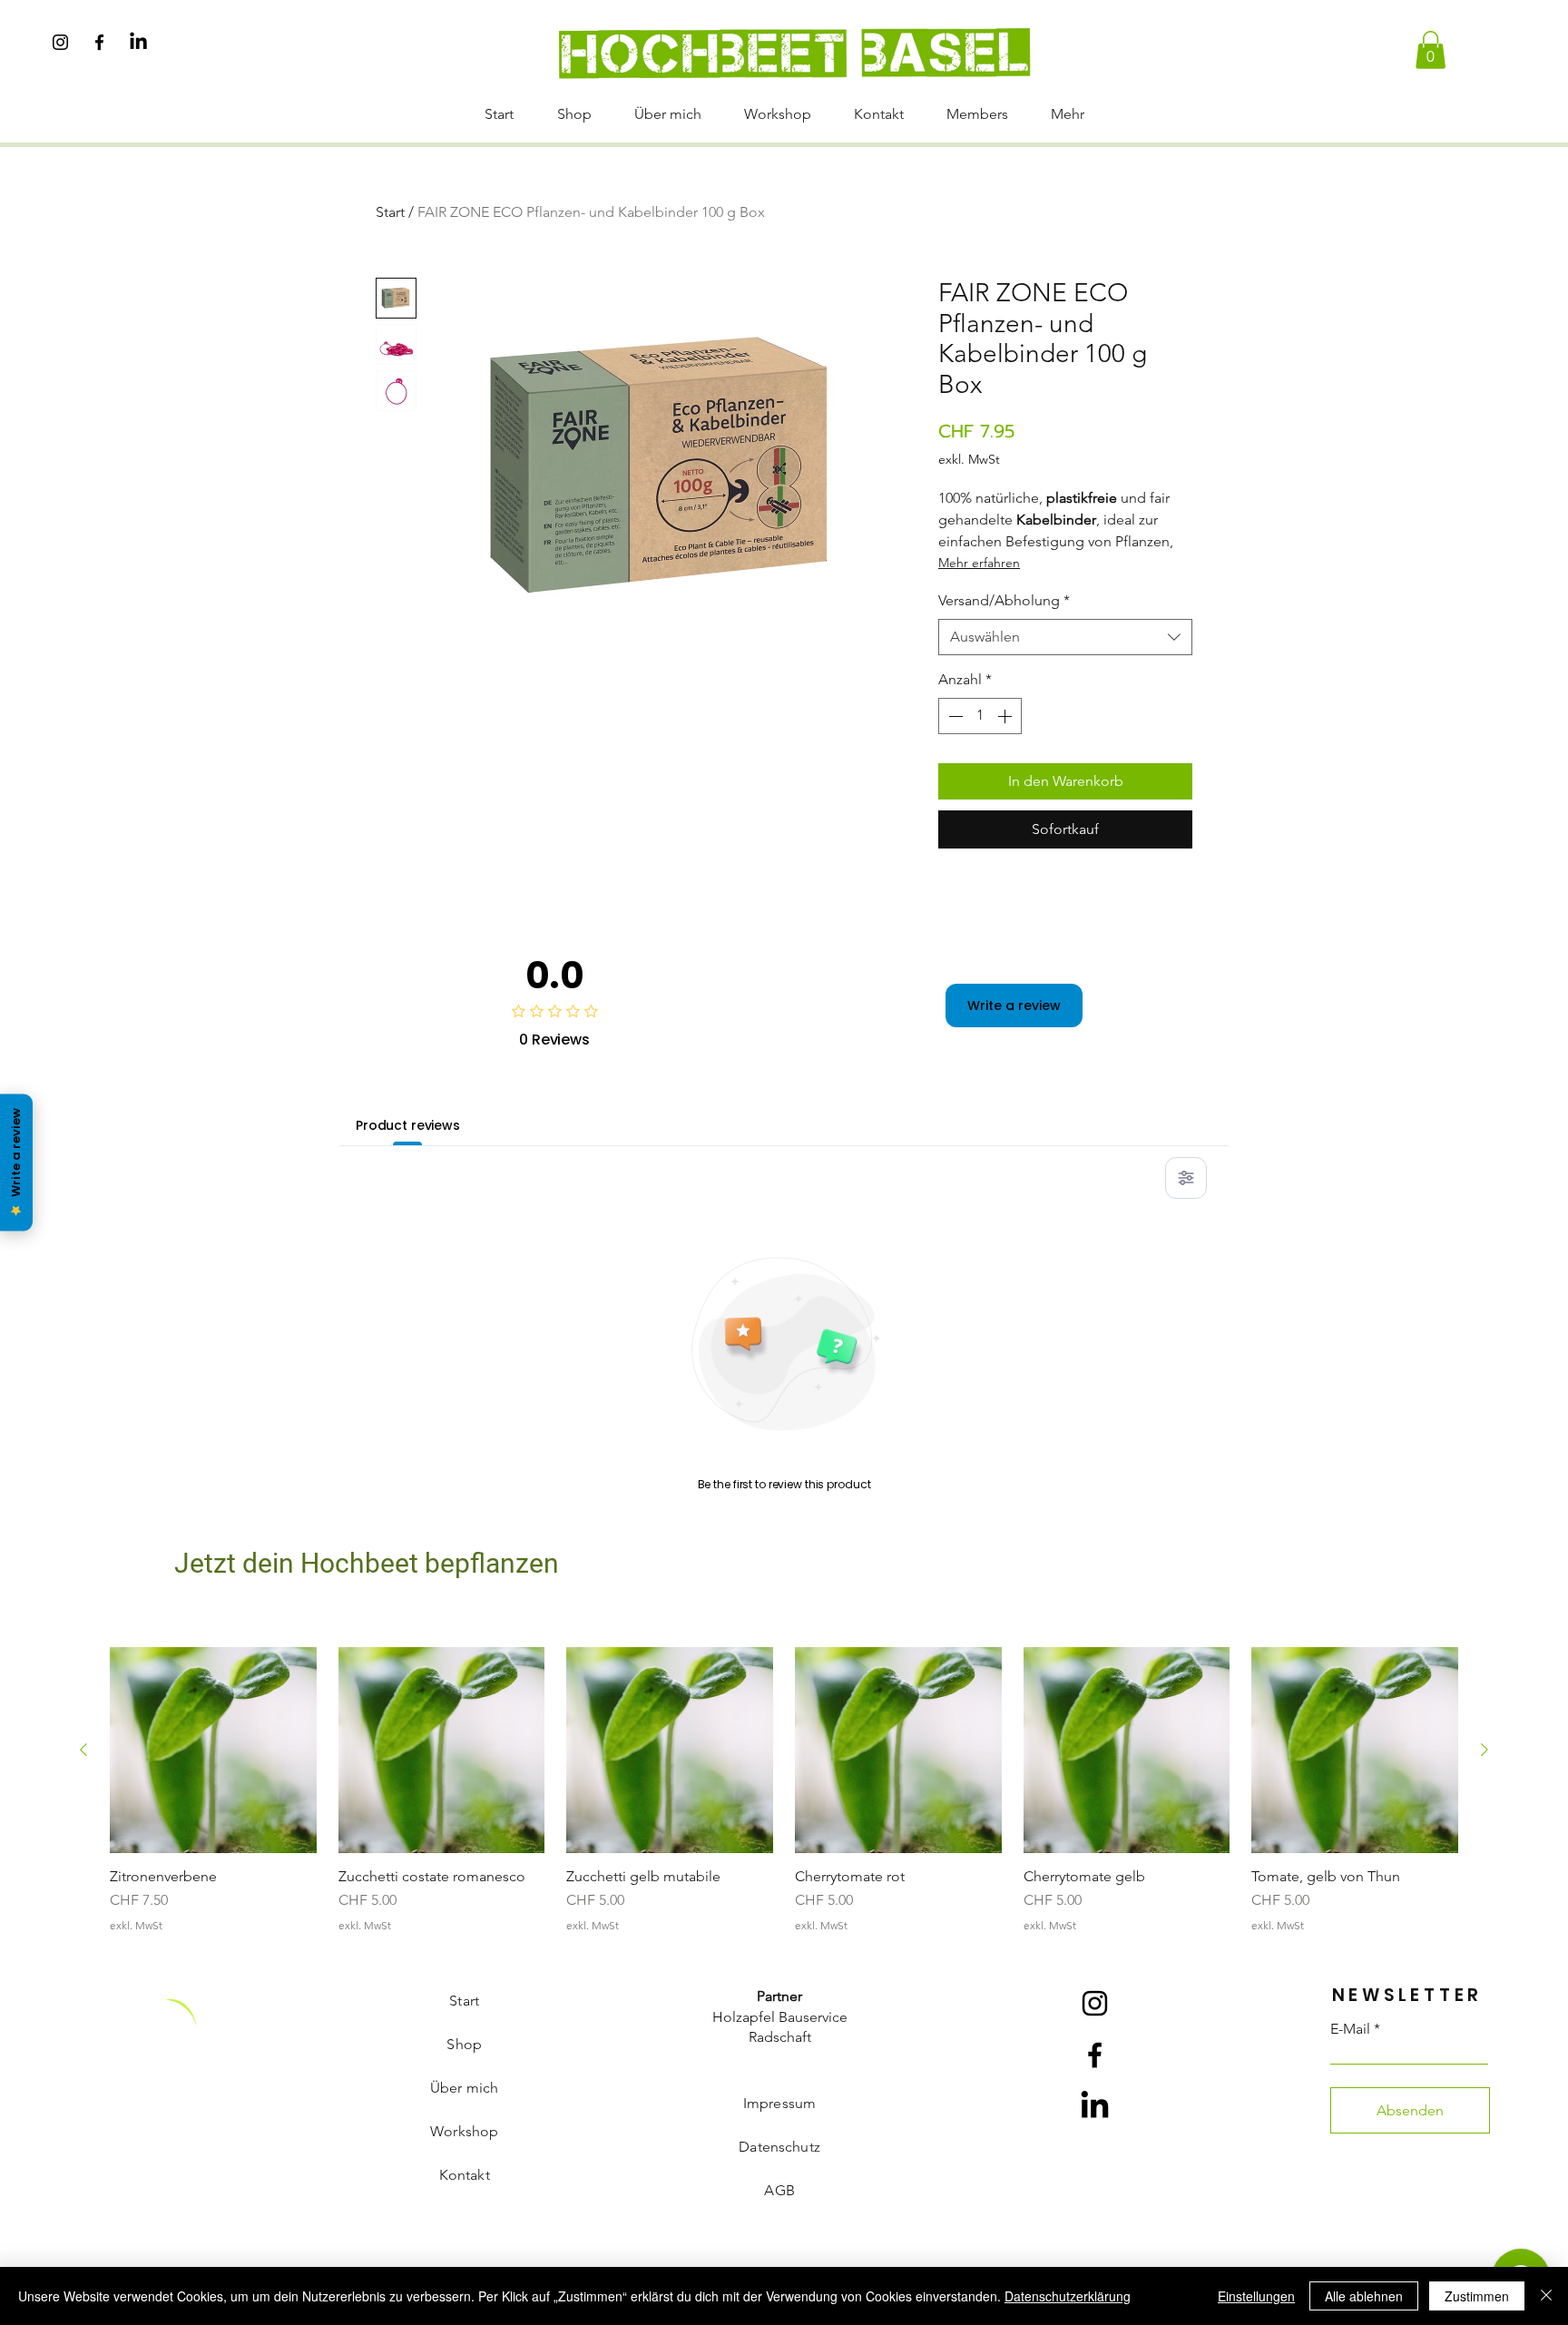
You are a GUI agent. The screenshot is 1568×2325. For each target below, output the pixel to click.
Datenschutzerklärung (1068, 2296)
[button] (1431, 50)
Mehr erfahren (979, 563)
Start (390, 212)
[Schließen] (1546, 2296)
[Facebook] (99, 42)
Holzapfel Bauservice (780, 2017)
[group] (784, 1790)
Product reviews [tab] (408, 1125)
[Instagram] (60, 42)
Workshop (464, 2131)
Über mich (464, 2088)
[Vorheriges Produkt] (83, 1750)
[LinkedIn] (138, 42)
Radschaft (780, 2037)
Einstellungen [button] (1256, 2296)
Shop (464, 2044)
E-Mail (1350, 2029)
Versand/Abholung (1004, 600)
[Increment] (1006, 716)
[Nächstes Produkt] (1485, 1750)
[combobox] (1065, 637)
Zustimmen (1477, 2296)
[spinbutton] (980, 716)
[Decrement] (954, 716)
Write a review (1014, 1006)
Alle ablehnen (1364, 2296)
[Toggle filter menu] (1186, 1178)
